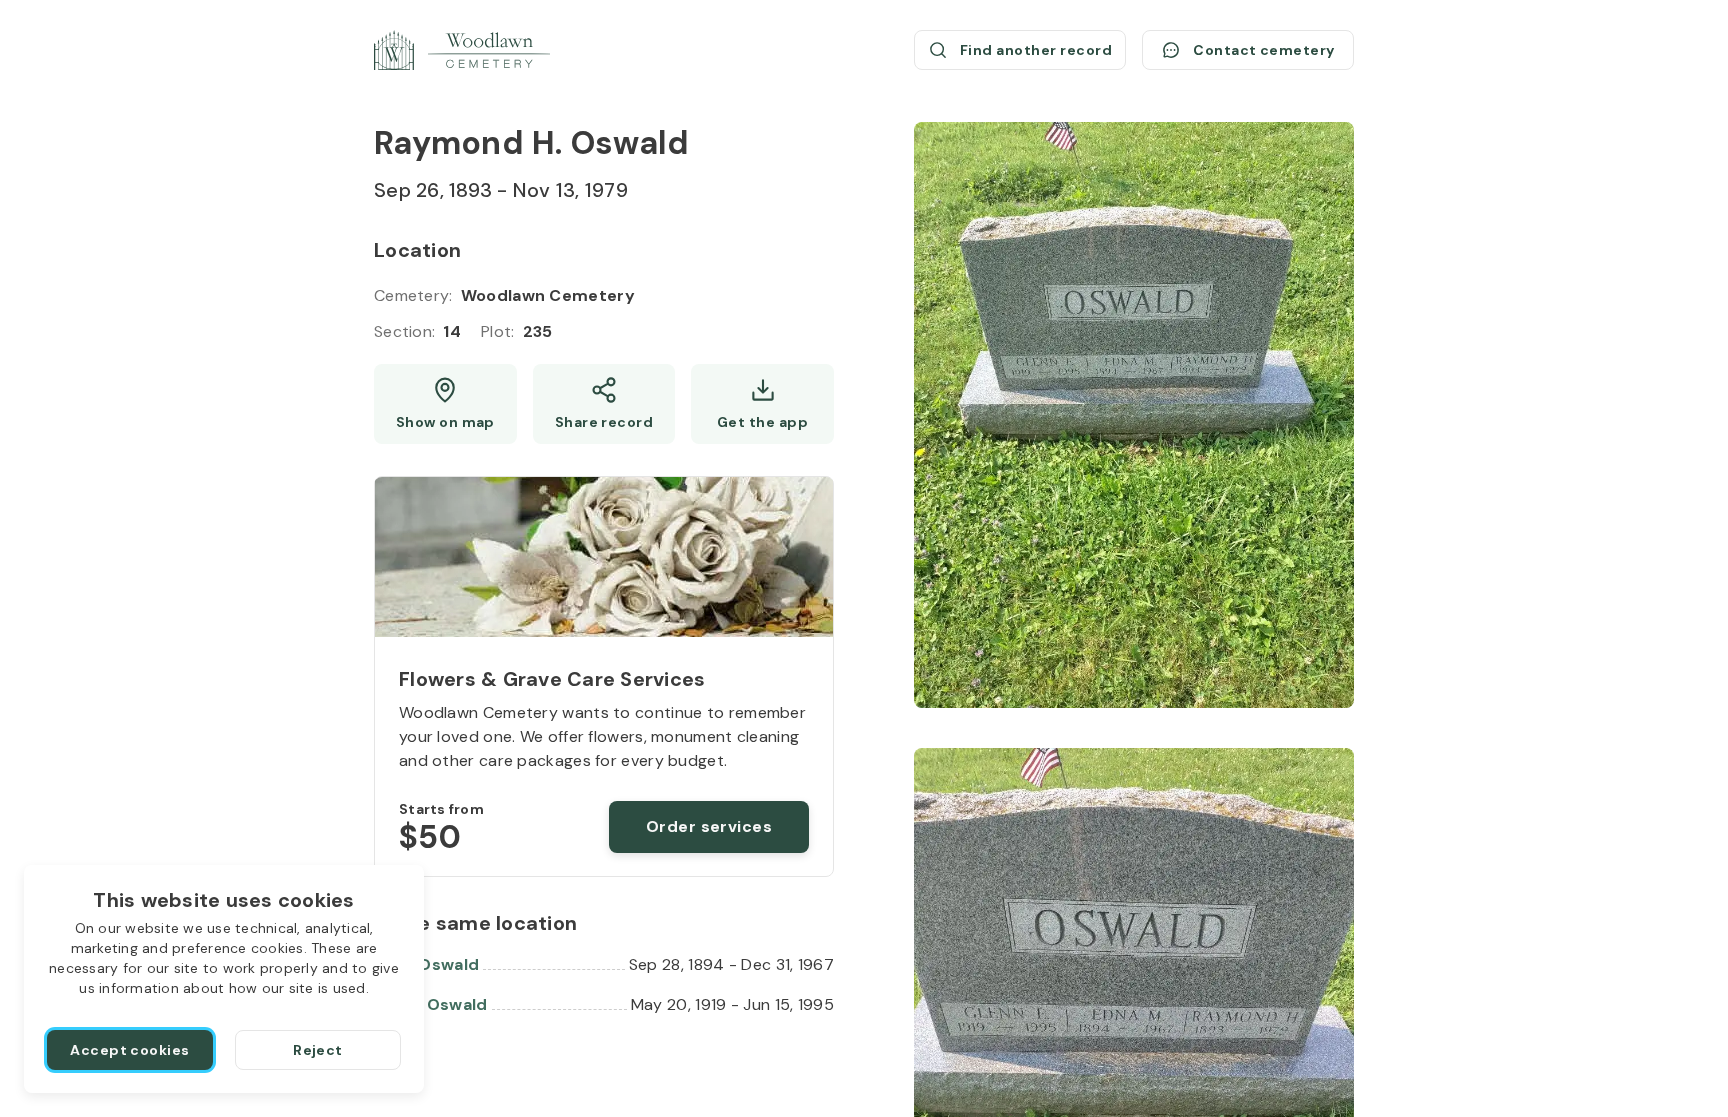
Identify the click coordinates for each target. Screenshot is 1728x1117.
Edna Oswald (426, 964)
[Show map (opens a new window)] (445, 404)
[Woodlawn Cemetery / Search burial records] (462, 50)
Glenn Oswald (431, 1004)
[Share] (604, 404)
